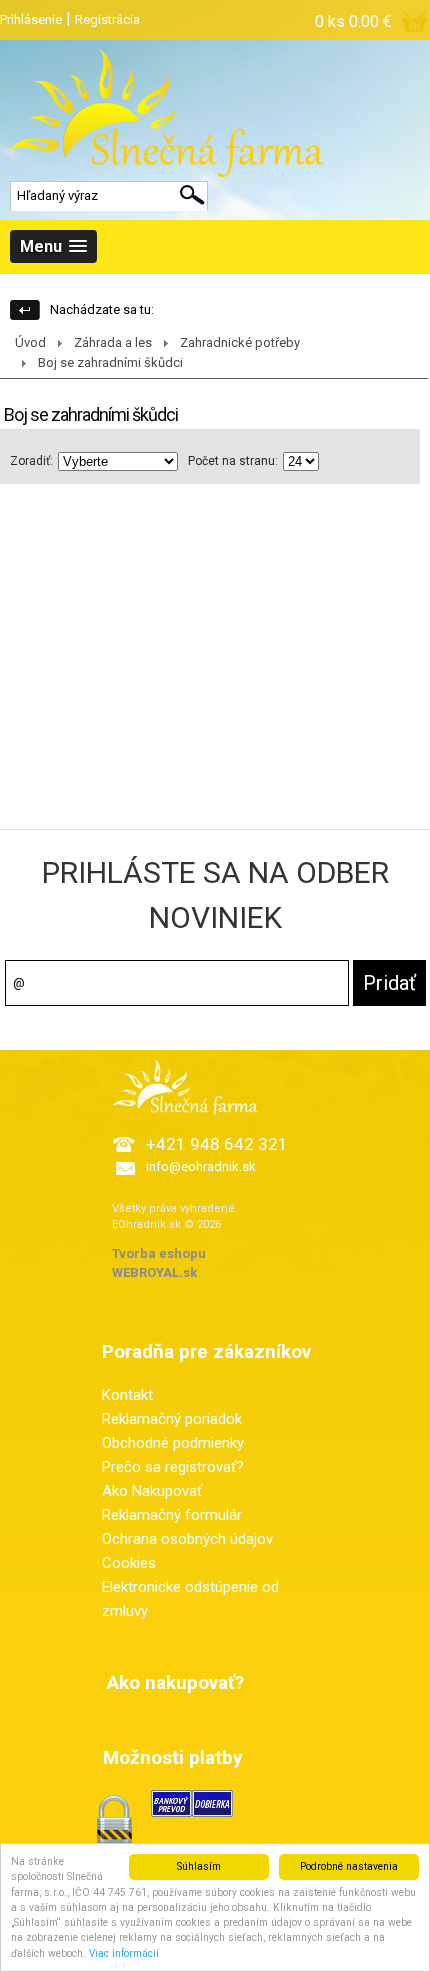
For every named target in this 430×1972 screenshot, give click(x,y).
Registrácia (107, 19)
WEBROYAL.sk (154, 1272)
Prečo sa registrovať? (173, 1467)
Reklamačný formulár (172, 1515)
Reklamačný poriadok (172, 1419)
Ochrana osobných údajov (187, 1539)
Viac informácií (124, 1953)
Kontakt (127, 1395)
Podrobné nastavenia (349, 1866)
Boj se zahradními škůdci (110, 362)
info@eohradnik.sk (201, 1166)
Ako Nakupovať (152, 1491)
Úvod (30, 342)
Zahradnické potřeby (240, 342)
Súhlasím (199, 1866)
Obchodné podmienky (173, 1443)
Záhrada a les (113, 342)
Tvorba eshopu (159, 1253)
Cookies (129, 1563)
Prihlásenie (31, 19)
